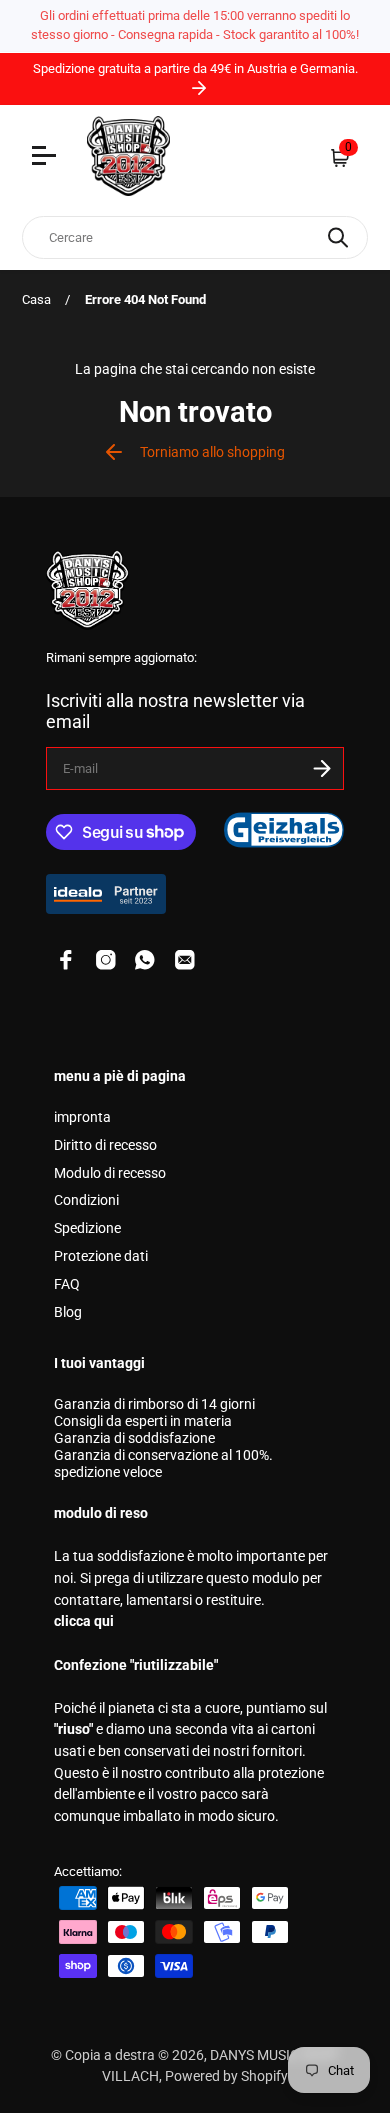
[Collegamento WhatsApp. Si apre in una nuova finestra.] (145, 960)
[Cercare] (338, 237)
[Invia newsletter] (322, 768)
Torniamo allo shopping (212, 452)
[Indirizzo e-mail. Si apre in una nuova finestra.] (185, 960)
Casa (36, 299)
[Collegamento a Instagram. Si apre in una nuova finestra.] (106, 960)
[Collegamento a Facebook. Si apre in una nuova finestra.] (66, 960)
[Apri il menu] (46, 158)
